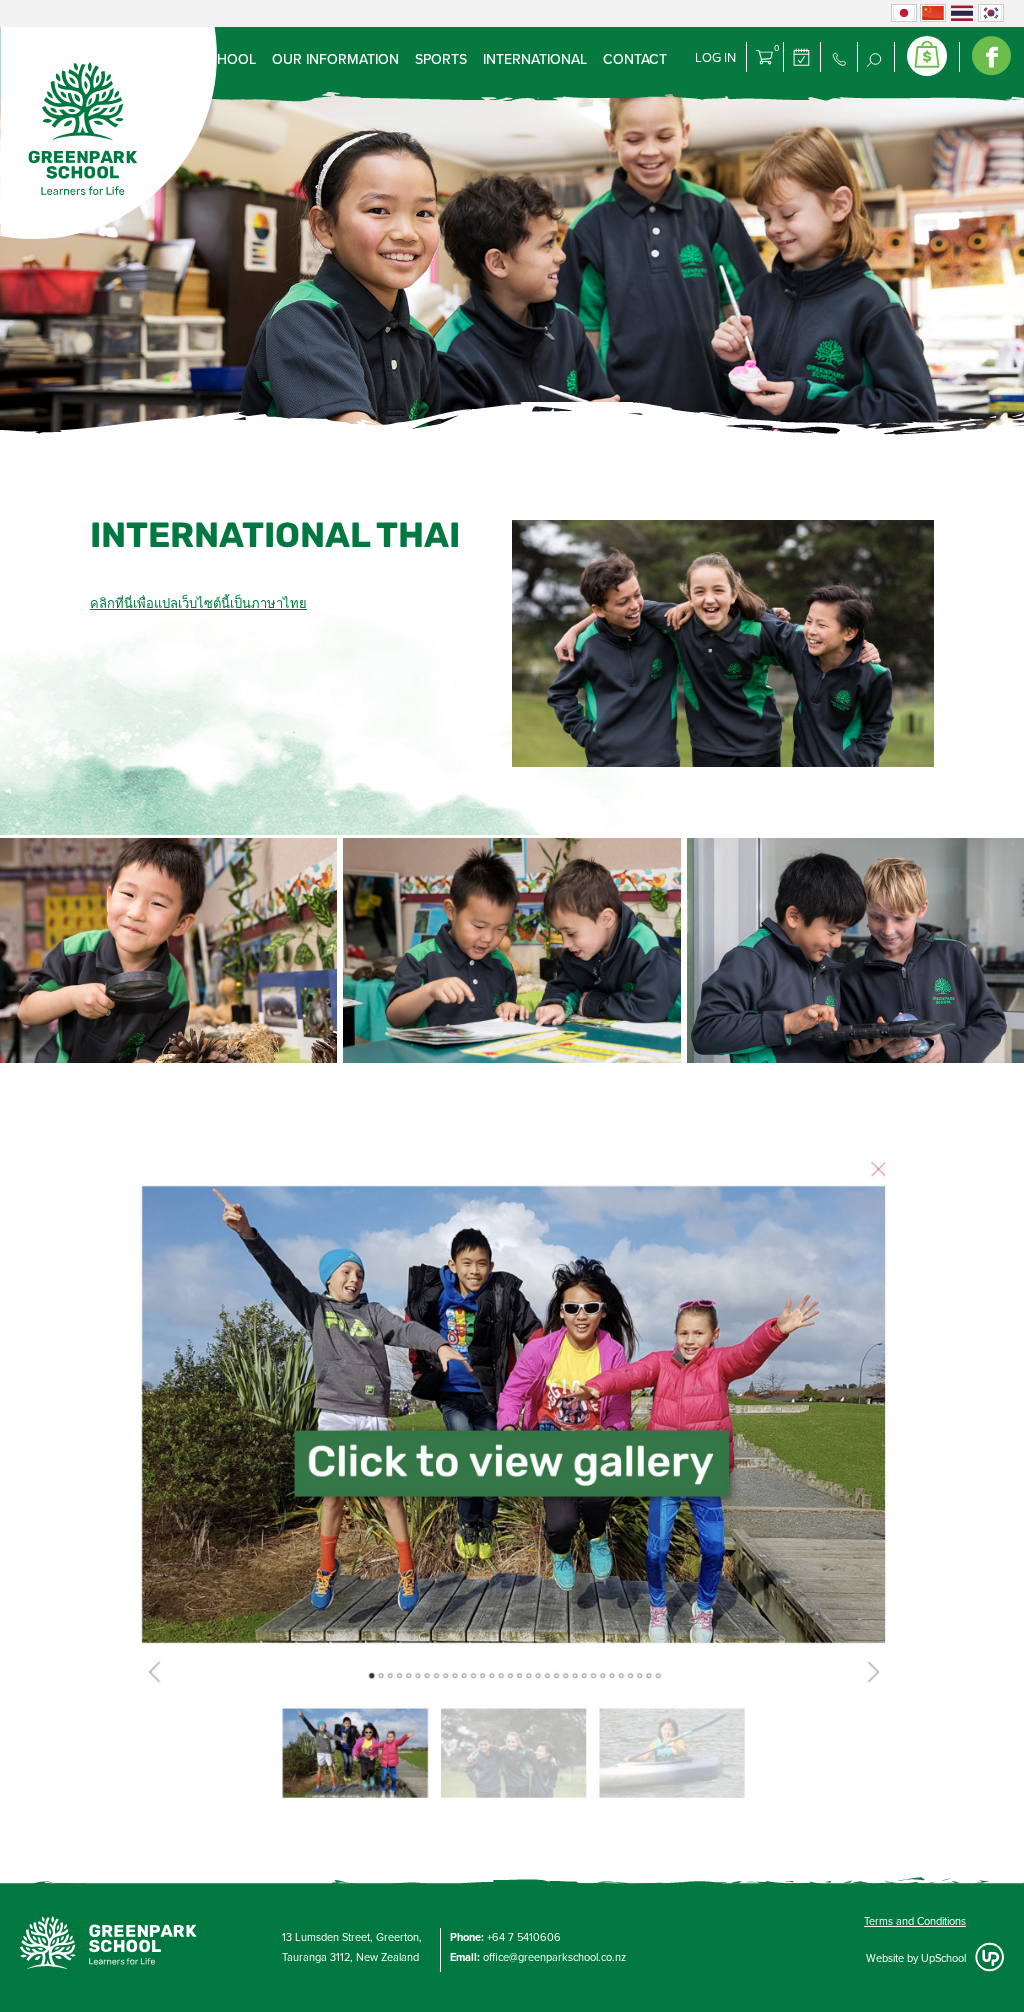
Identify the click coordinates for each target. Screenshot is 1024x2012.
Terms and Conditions (915, 1921)
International (535, 59)
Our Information (335, 59)
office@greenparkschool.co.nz (554, 1957)
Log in (715, 58)
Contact (635, 59)
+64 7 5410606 (524, 1937)
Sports (441, 59)
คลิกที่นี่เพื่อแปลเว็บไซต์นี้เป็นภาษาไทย (198, 604)
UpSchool (943, 1958)
